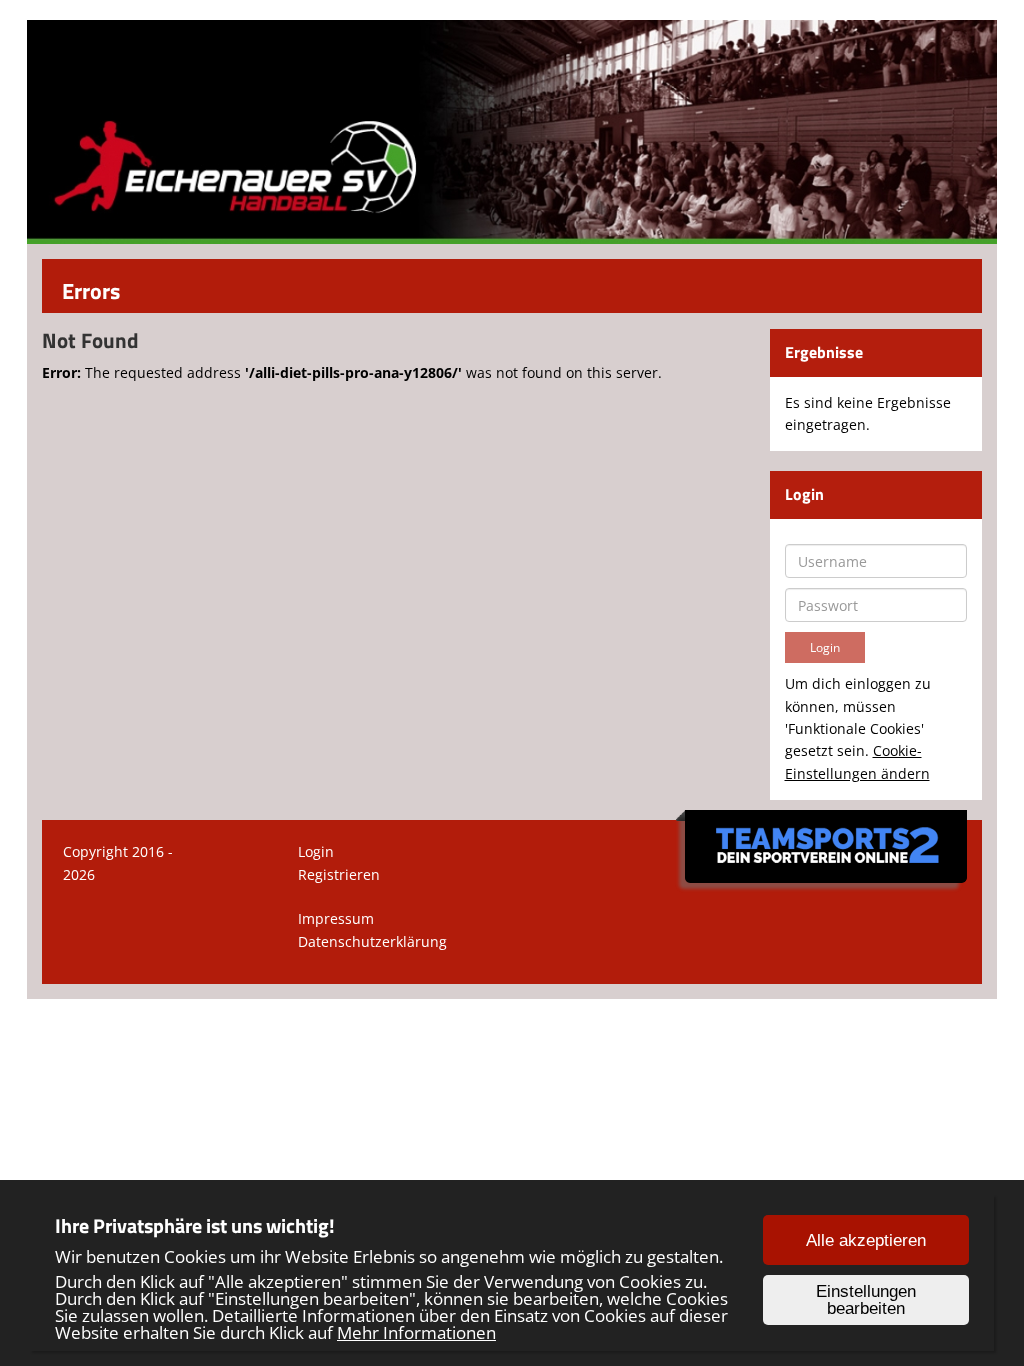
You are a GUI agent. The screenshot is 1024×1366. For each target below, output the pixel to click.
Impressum (336, 918)
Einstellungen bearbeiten (866, 1300)
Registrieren (339, 874)
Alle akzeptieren (866, 1240)
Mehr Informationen (416, 1332)
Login (316, 851)
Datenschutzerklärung (372, 941)
